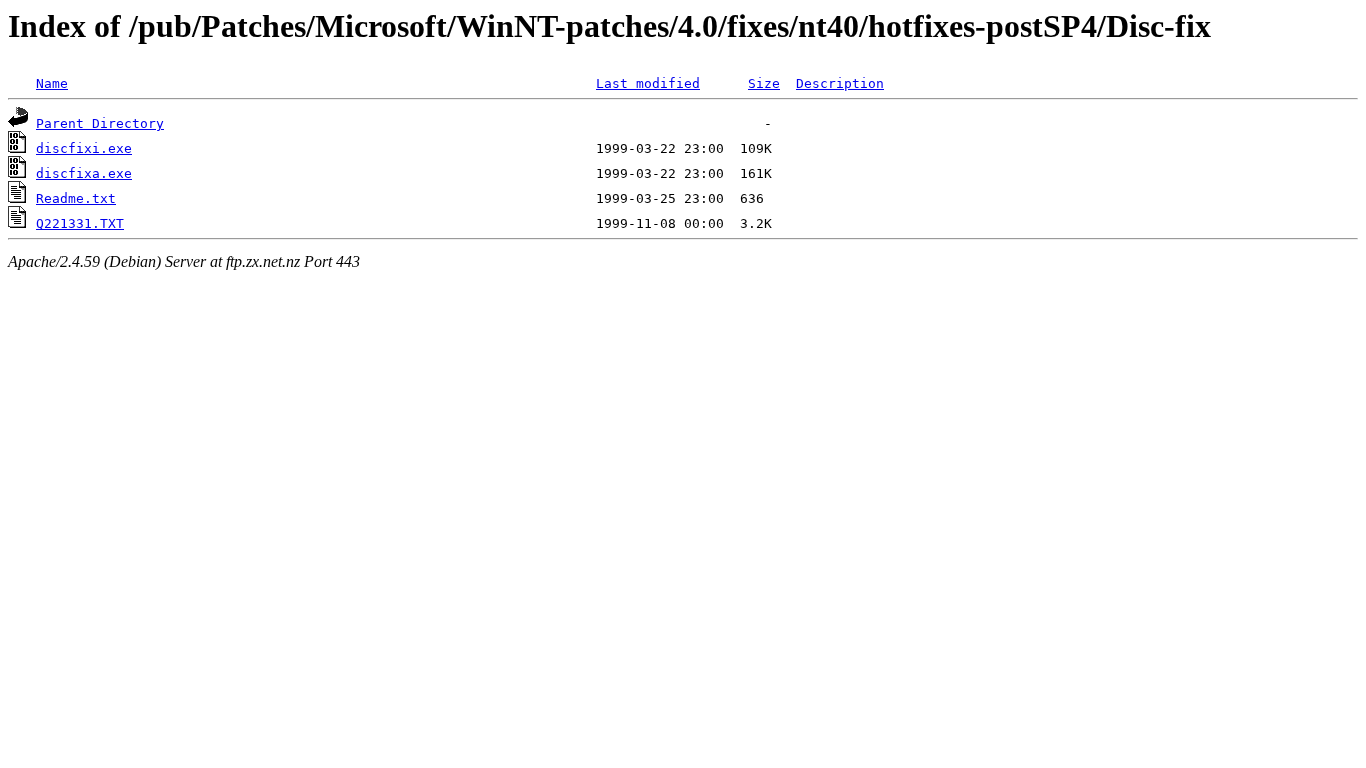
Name (52, 83)
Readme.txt (76, 198)
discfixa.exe (84, 173)
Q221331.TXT (80, 223)
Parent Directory (100, 123)
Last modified (648, 83)
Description (840, 83)
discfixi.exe (84, 148)
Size (764, 83)
